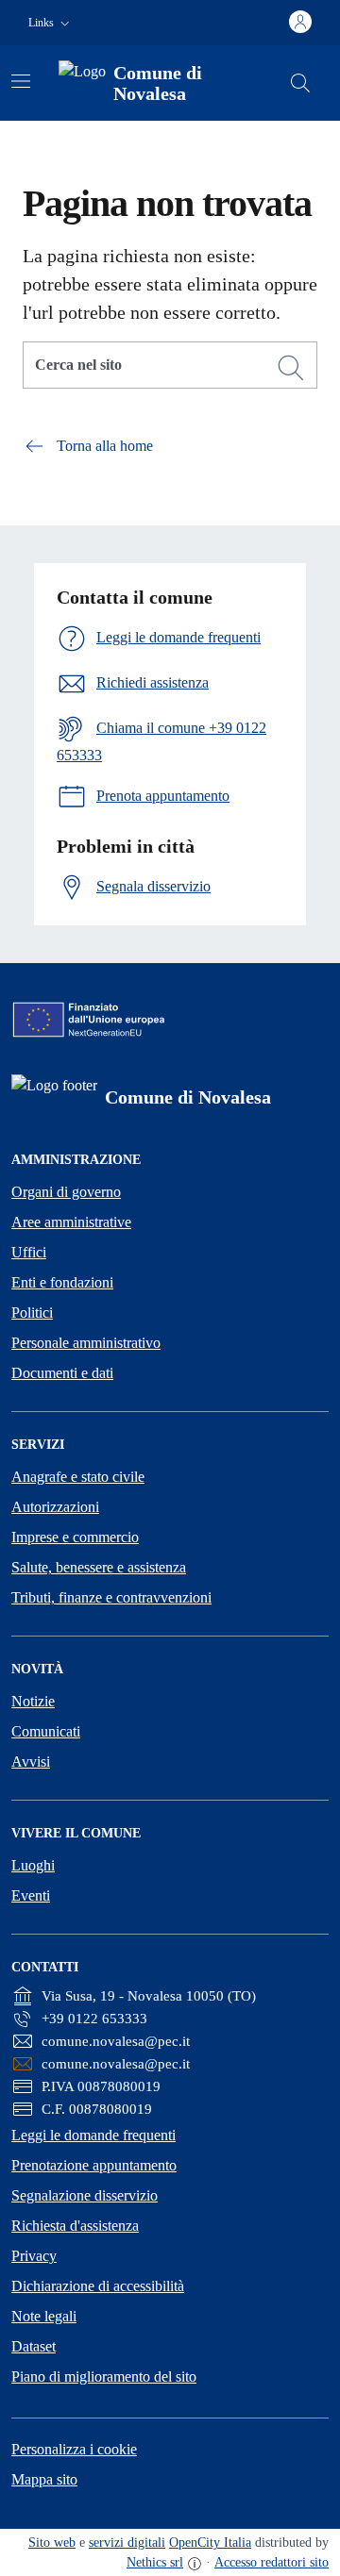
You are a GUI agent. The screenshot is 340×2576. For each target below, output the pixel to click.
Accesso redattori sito (272, 2562)
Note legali (44, 2316)
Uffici (29, 1252)
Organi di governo (66, 1192)
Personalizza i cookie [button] (74, 2449)
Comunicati (46, 1731)
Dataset (34, 2346)
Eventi (31, 1895)
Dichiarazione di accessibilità (98, 2286)
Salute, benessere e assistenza (99, 1567)
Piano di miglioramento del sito (104, 2377)
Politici (32, 1313)
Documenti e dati (62, 1373)
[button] (51, 23)
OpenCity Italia (210, 2543)
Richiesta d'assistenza (75, 2226)
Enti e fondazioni (62, 1282)
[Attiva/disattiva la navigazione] (21, 81)
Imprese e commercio (75, 1537)
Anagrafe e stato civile (78, 1477)
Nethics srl (155, 2562)
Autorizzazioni (55, 1507)
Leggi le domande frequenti (93, 2135)
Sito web (52, 2543)
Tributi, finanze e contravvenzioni (111, 1597)
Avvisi (31, 1762)
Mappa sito (44, 2479)
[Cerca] (291, 368)
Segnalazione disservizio (85, 2195)
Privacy (34, 2256)
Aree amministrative (71, 1222)
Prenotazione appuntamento (94, 2165)
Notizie (33, 1701)
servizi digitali (127, 2543)
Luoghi (33, 1865)
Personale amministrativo (86, 1343)
